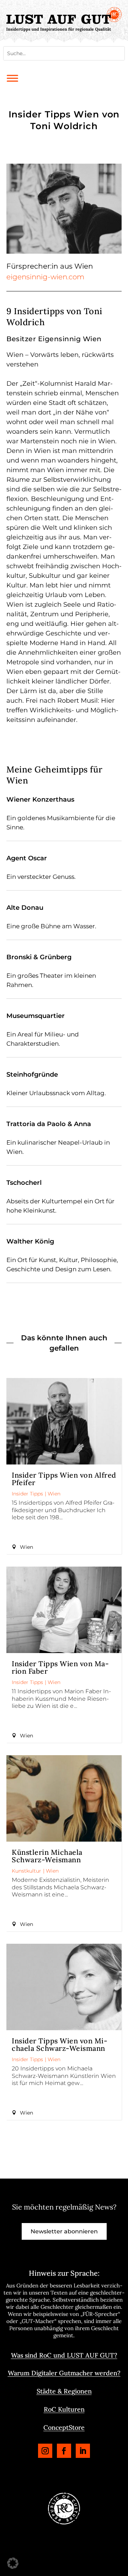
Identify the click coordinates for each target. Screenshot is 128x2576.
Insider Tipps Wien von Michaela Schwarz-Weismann (60, 2044)
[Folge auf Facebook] (64, 2451)
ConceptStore (64, 2427)
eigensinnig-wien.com (45, 277)
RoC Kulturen (64, 2409)
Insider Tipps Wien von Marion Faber (60, 1667)
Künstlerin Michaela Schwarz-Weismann (47, 1856)
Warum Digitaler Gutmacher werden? (64, 2373)
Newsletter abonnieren (64, 2231)
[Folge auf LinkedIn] (83, 2451)
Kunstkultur (26, 1871)
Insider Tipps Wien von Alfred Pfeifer (64, 1479)
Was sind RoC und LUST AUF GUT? (64, 2355)
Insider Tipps (27, 1494)
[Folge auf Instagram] (45, 2451)
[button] (13, 2563)
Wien (54, 1494)
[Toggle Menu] (12, 78)
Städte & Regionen (64, 2391)
